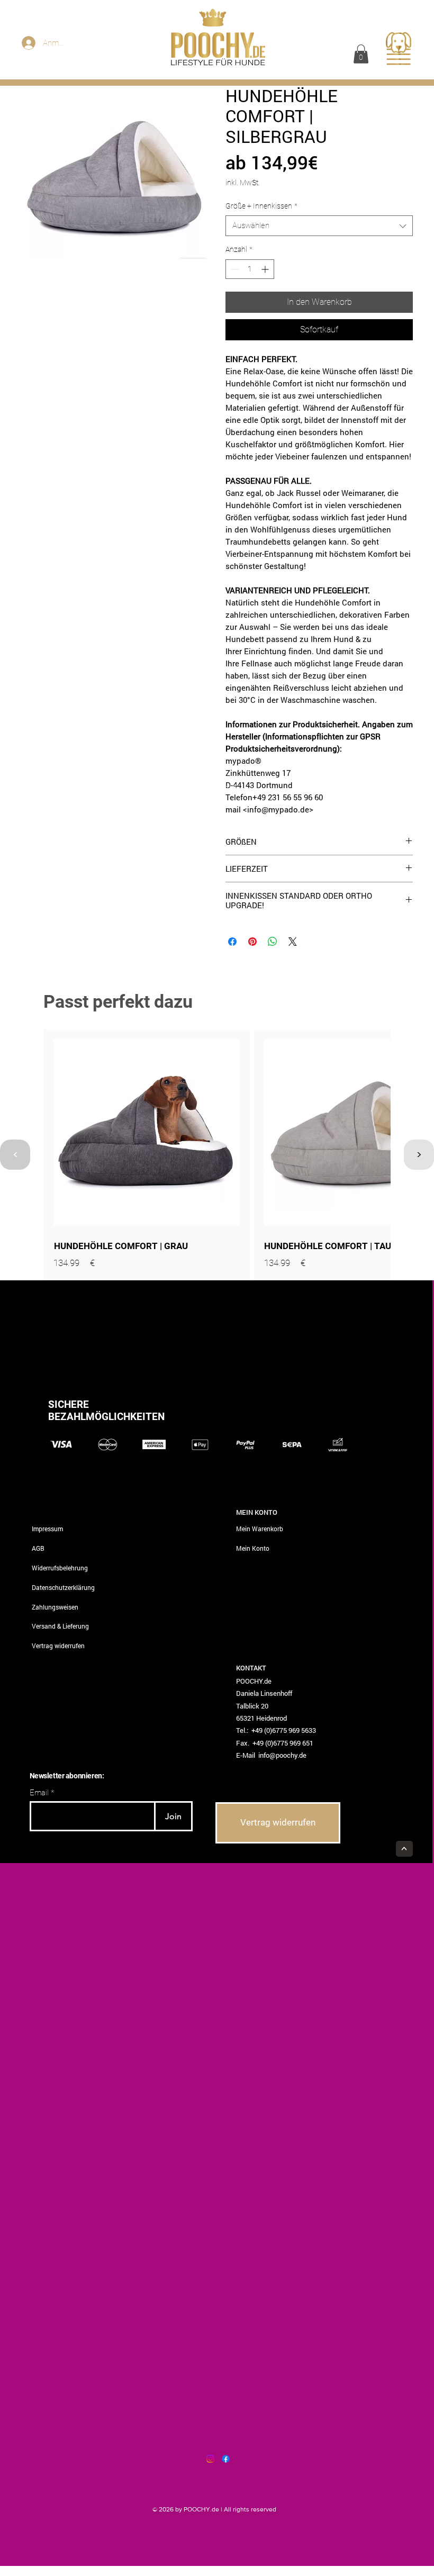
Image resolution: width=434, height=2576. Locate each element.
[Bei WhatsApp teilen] (273, 942)
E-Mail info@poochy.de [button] (271, 1755)
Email (39, 1793)
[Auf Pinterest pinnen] (252, 942)
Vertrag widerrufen (58, 1646)
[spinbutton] (250, 269)
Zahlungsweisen (55, 1607)
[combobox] (319, 226)
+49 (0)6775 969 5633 (284, 1730)
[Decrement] (234, 269)
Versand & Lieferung (60, 1626)
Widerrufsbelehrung (60, 1568)
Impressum (47, 1529)
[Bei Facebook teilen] (232, 942)
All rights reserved (250, 2509)
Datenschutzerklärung (63, 1587)
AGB (38, 1548)
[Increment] (266, 269)
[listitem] (147, 1155)
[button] (361, 54)
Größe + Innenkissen (261, 206)
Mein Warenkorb (260, 1529)
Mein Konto (253, 1548)
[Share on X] (293, 942)
